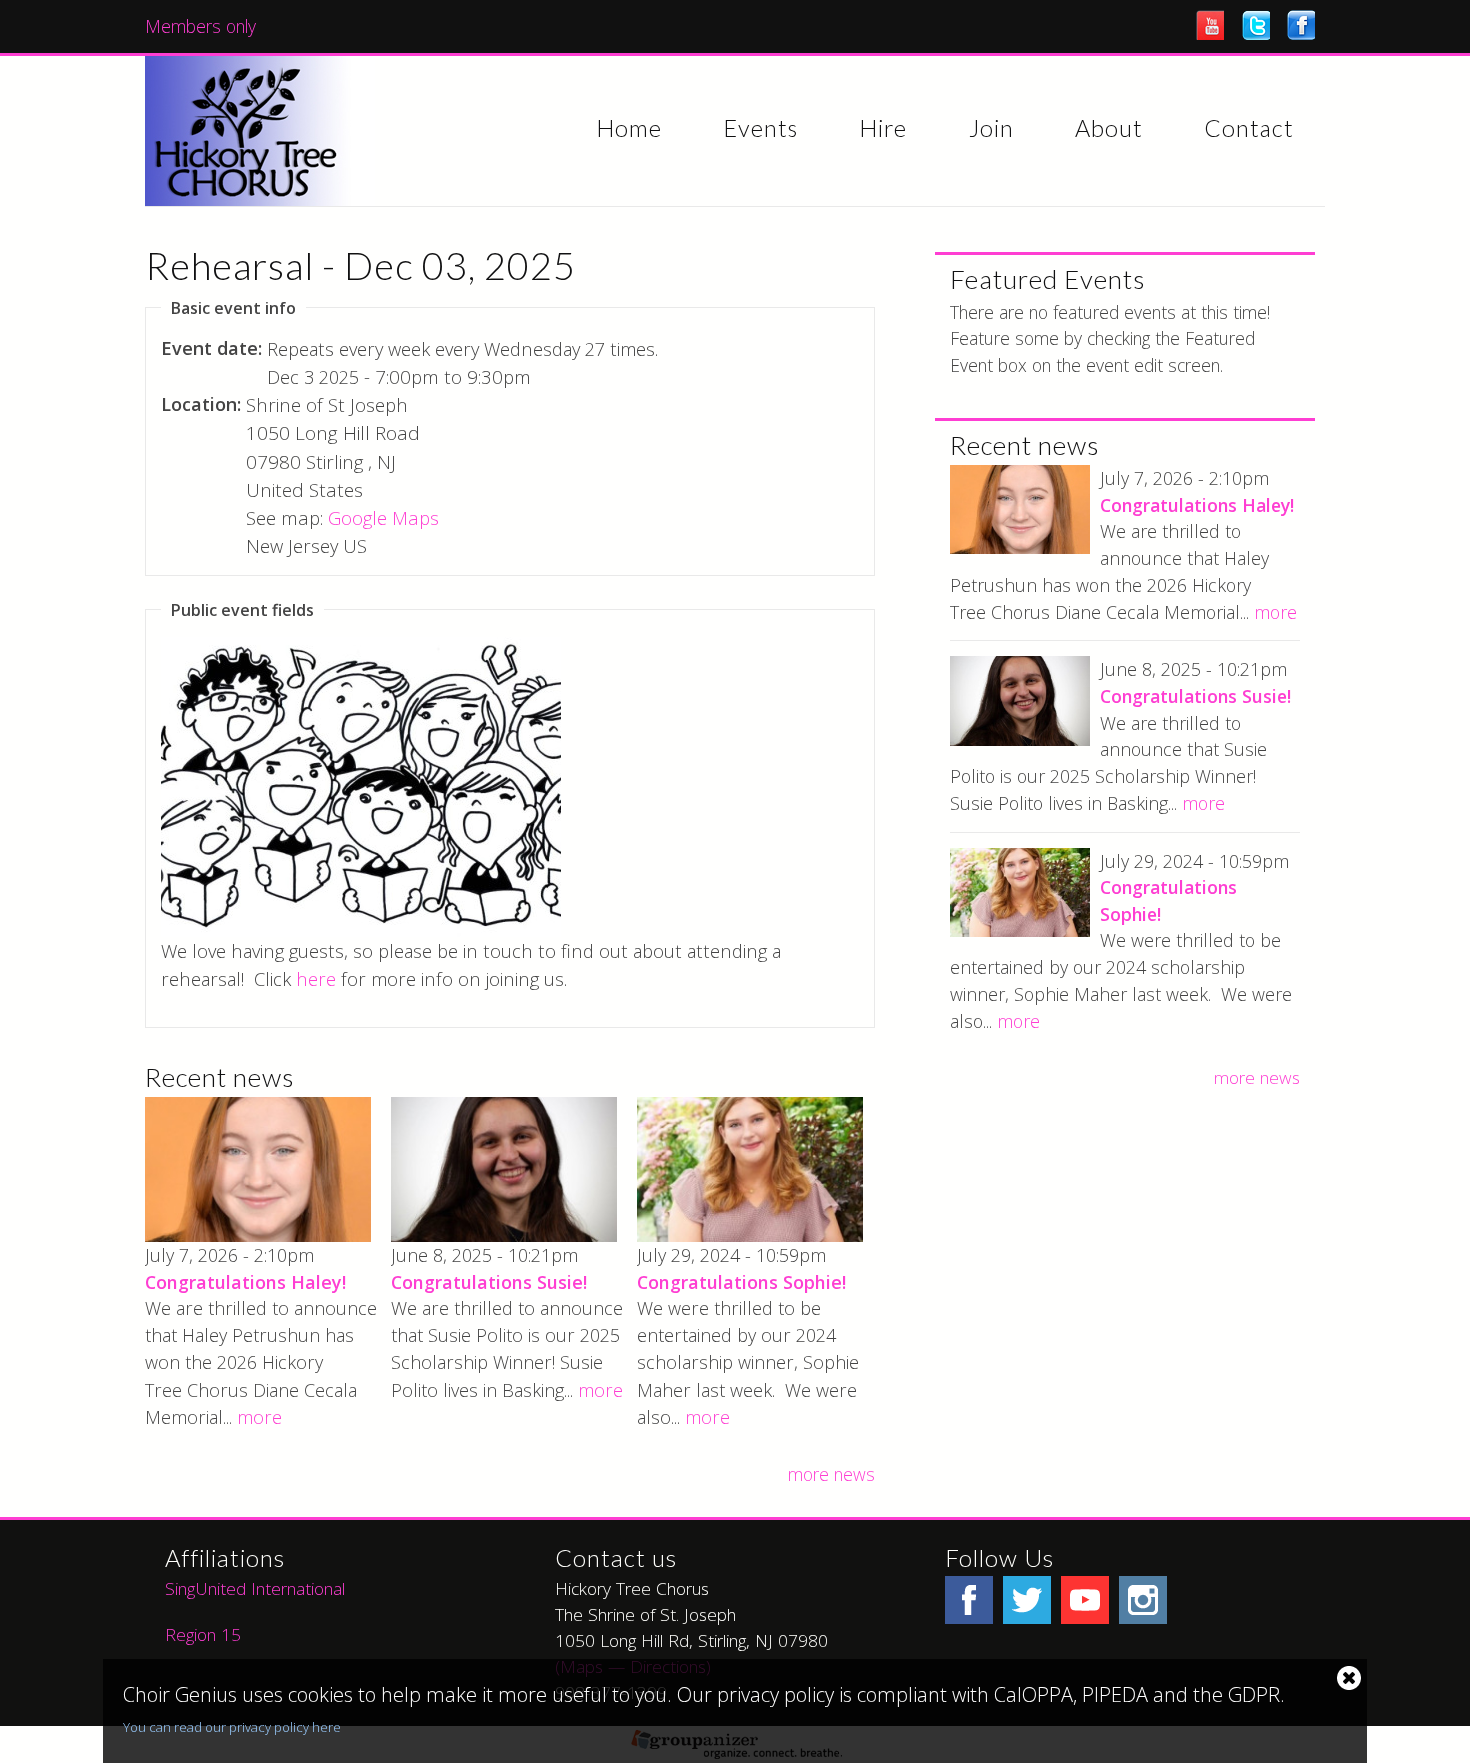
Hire (883, 129)
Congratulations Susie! (489, 1282)
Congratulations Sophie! (741, 1282)
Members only (200, 26)
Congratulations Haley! (245, 1282)
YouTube (1210, 25)
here (316, 978)
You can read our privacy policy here (232, 1727)
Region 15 (203, 1634)
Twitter (1256, 25)
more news (831, 1474)
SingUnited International (257, 1588)
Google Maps (383, 517)
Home (629, 129)
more (259, 1417)
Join (991, 129)
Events (760, 129)
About (1109, 129)
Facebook (1301, 25)
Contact (1249, 129)
